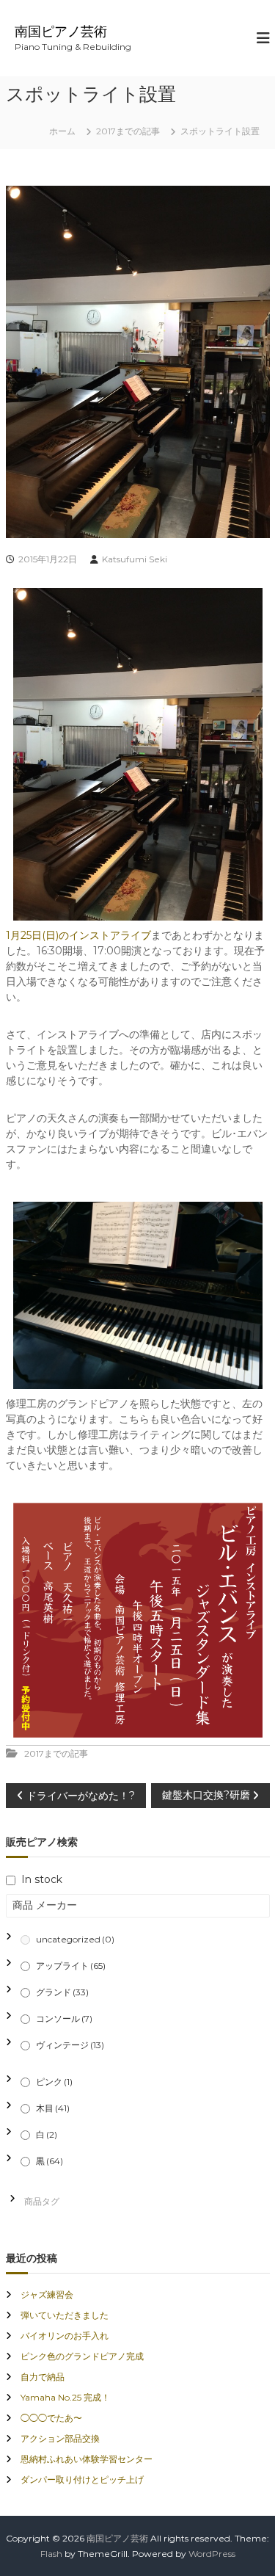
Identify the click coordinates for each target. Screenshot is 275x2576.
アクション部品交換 (60, 2438)
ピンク (54, 2082)
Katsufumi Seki (135, 559)
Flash (51, 2554)
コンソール (64, 2018)
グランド (62, 1992)
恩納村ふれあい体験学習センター (87, 2459)
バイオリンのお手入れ (65, 2336)
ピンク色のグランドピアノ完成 (82, 2356)
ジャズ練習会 (47, 2294)
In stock (42, 1879)
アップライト (71, 1966)
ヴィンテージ (70, 2045)
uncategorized (75, 1939)
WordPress (212, 2554)
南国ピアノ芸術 (61, 32)
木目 (53, 2108)
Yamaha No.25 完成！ (65, 2397)
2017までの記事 (128, 131)
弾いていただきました (65, 2315)
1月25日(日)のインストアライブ (78, 935)
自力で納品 (43, 2377)
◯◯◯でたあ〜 (51, 2418)
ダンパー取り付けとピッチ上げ (82, 2479)
